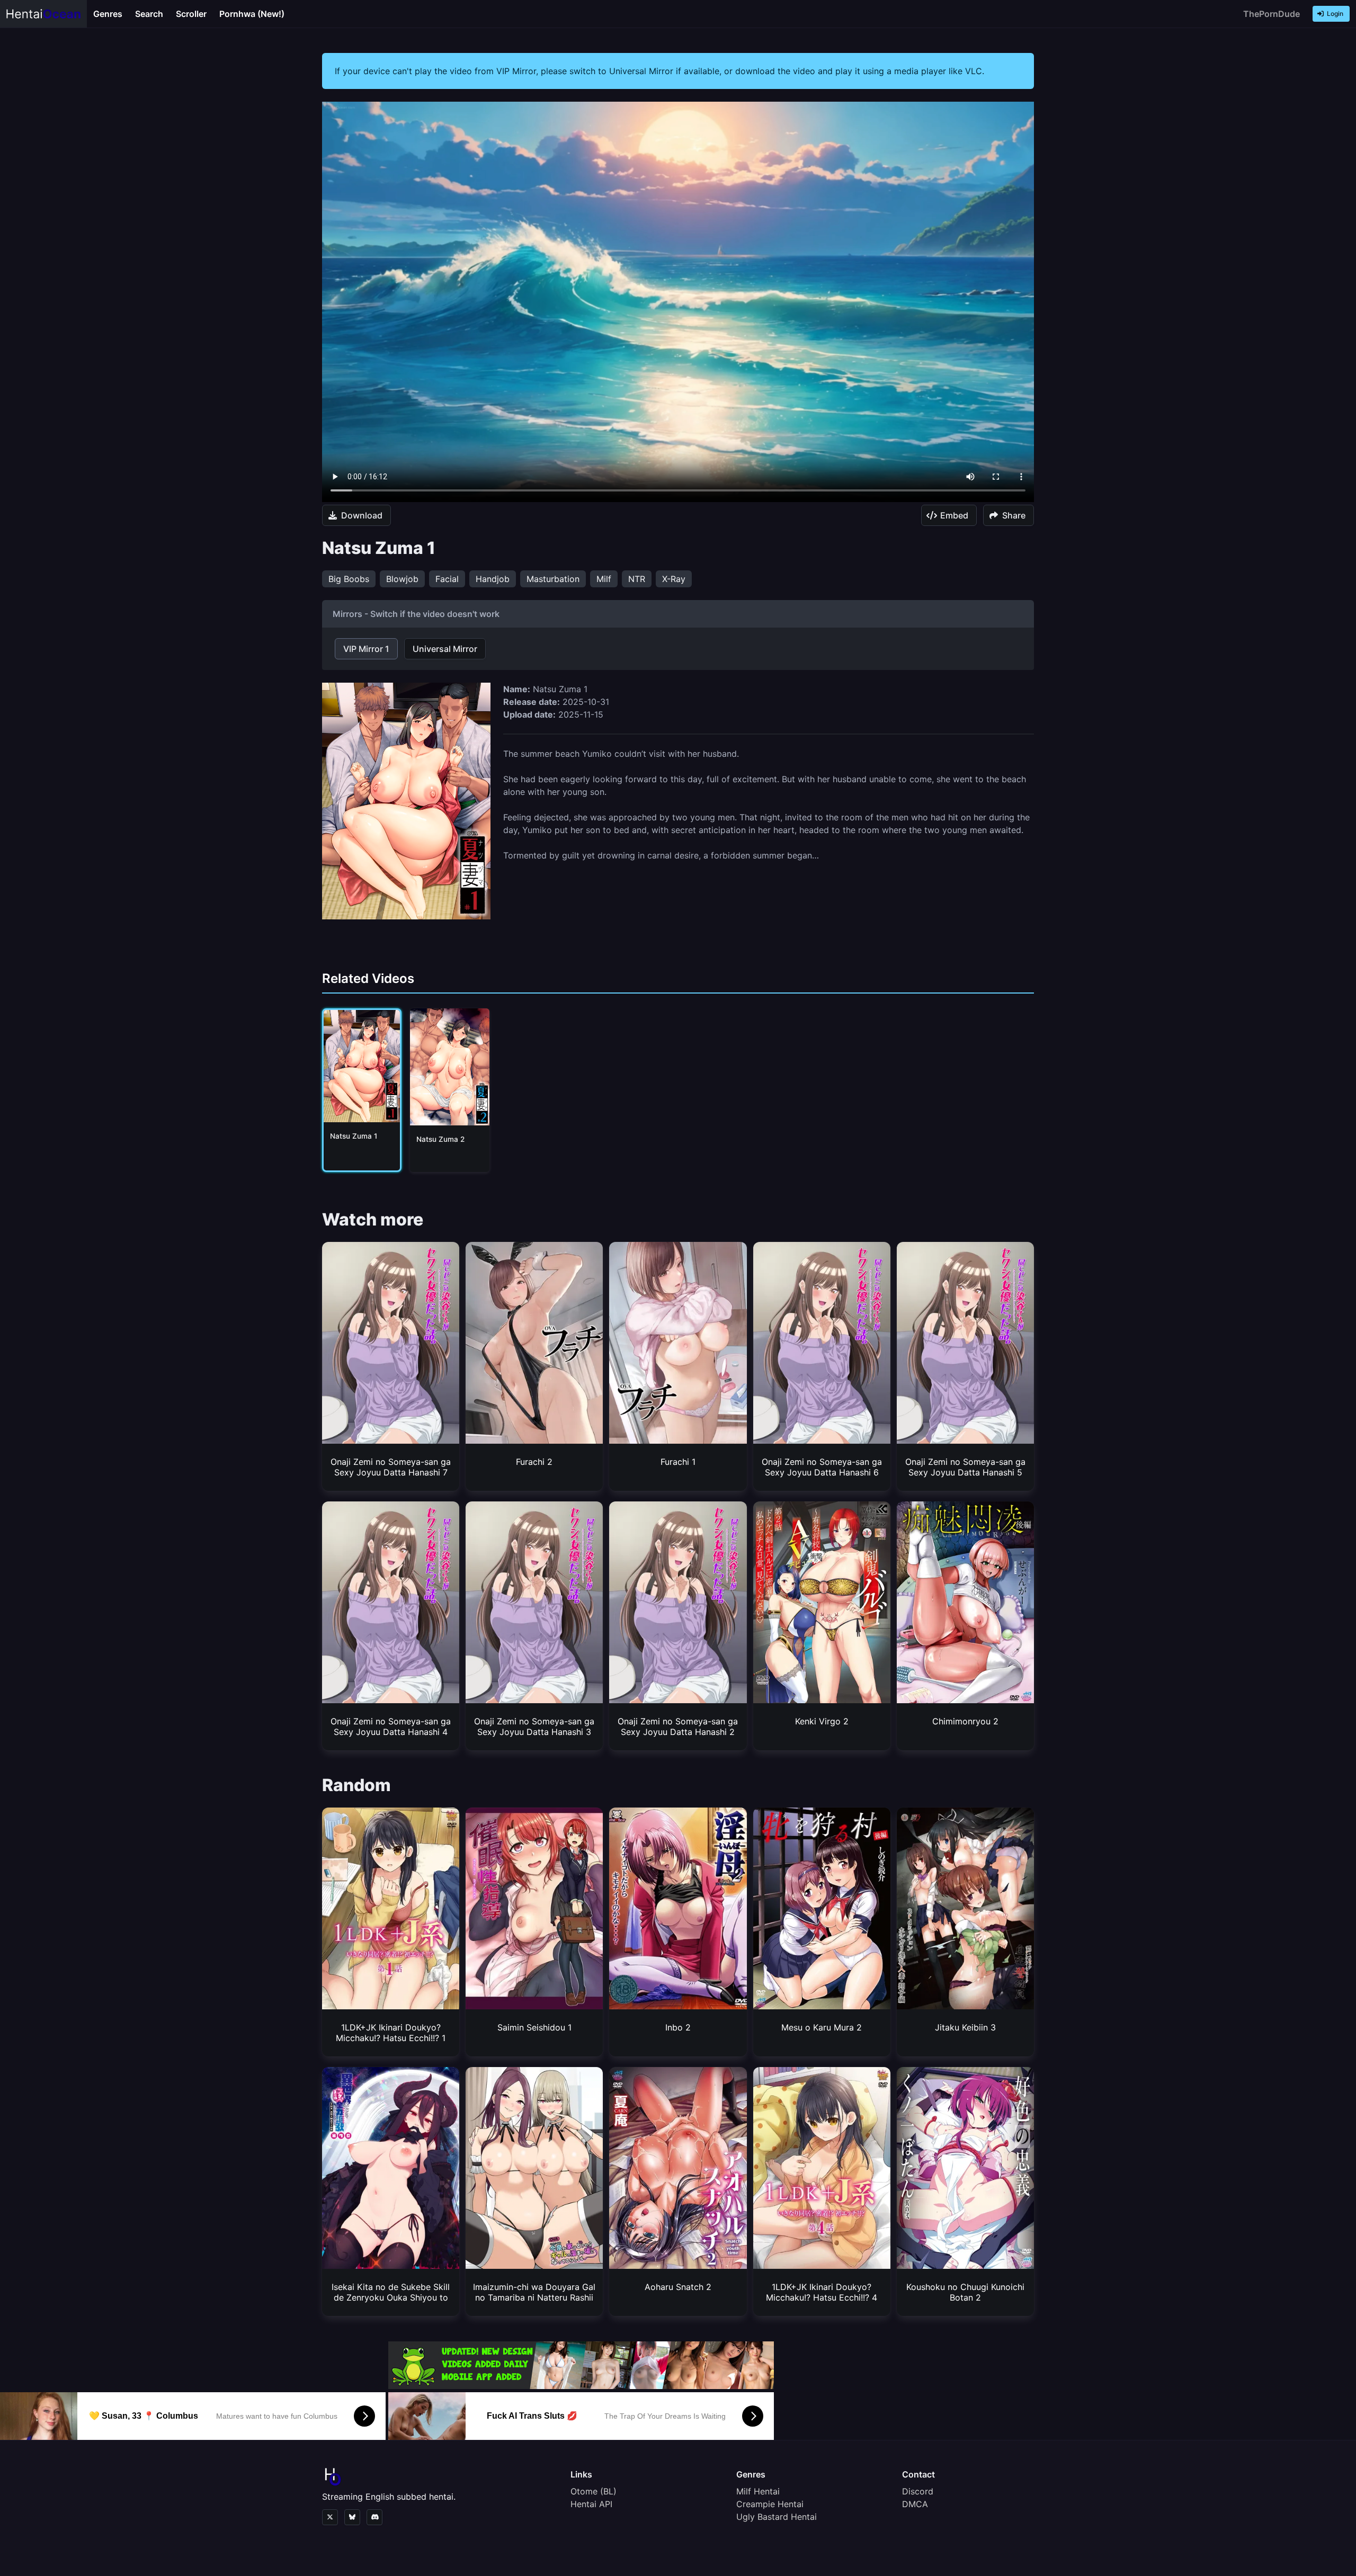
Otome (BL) (594, 2491)
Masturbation (553, 579)
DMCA (915, 2504)
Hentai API (591, 2504)
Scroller (191, 14)
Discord (918, 2491)
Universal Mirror (445, 649)
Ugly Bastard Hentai (777, 2517)
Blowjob (402, 579)
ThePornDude (1272, 14)
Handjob (493, 579)
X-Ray (674, 579)
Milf (604, 579)
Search (149, 14)
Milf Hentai (758, 2491)
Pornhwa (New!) (252, 14)
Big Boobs (349, 579)
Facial (447, 579)
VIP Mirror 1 (366, 649)
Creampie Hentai (770, 2504)
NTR (637, 579)
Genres (108, 14)
